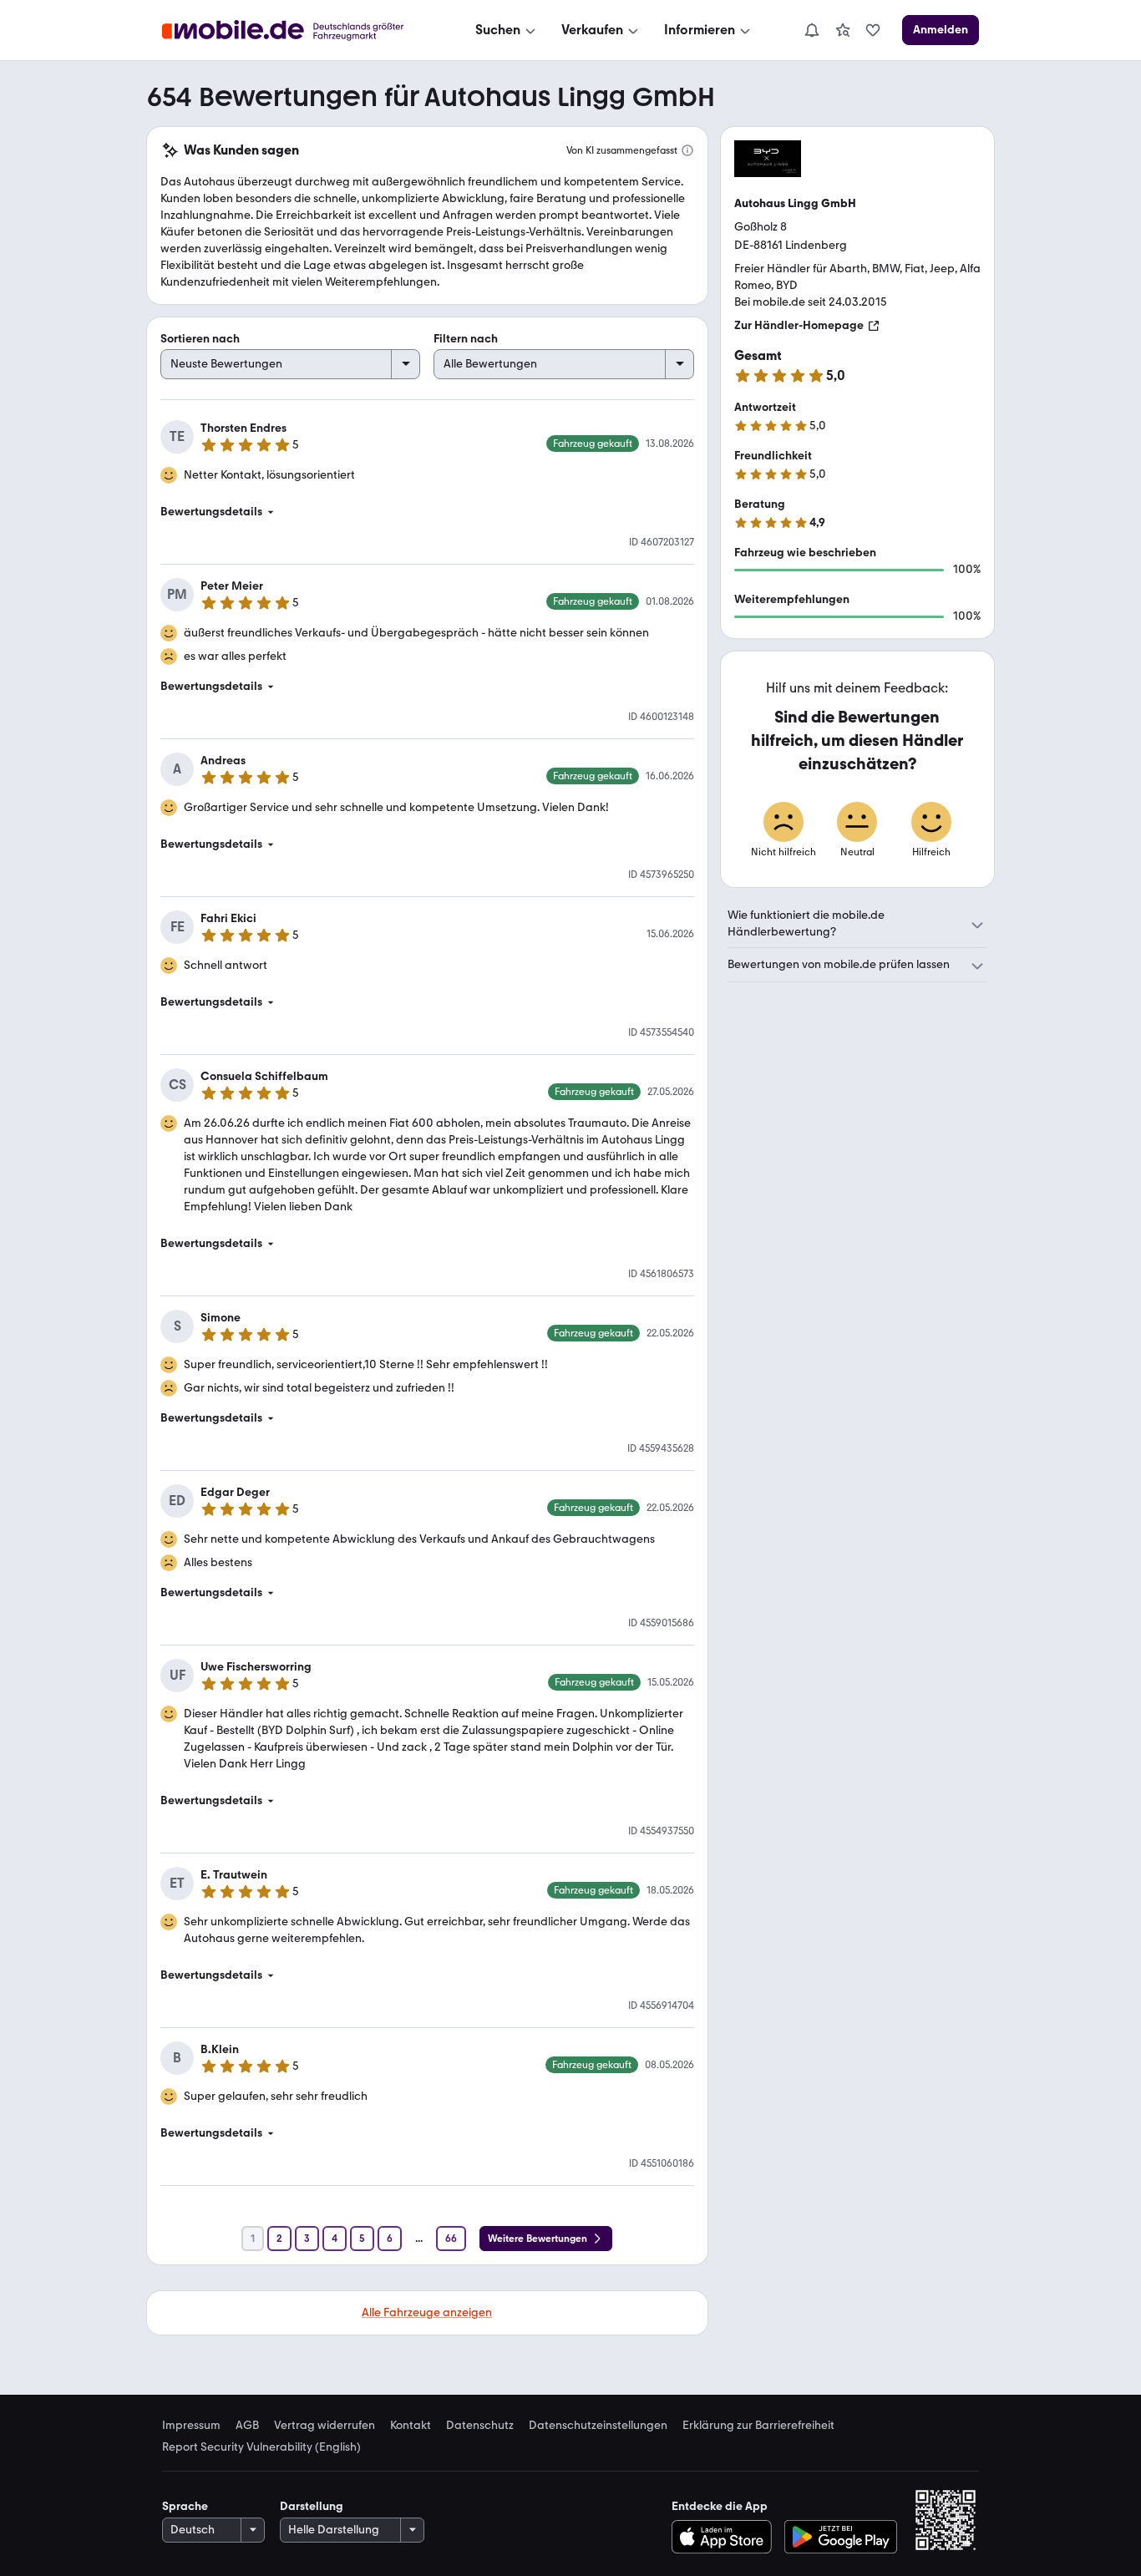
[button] (427, 512)
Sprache (185, 2506)
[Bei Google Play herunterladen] (841, 2537)
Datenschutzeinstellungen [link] (598, 2426)
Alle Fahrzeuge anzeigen (427, 2312)
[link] (843, 30)
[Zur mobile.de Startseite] (298, 30)
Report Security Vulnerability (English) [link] (261, 2447)
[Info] (687, 150)
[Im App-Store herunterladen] (725, 2537)
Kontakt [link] (411, 2426)
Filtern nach (466, 339)
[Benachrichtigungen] (811, 30)
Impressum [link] (191, 2426)
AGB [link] (247, 2426)
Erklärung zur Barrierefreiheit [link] (758, 2426)
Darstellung (312, 2506)
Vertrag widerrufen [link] (325, 2426)
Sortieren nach (200, 339)
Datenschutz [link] (480, 2426)
